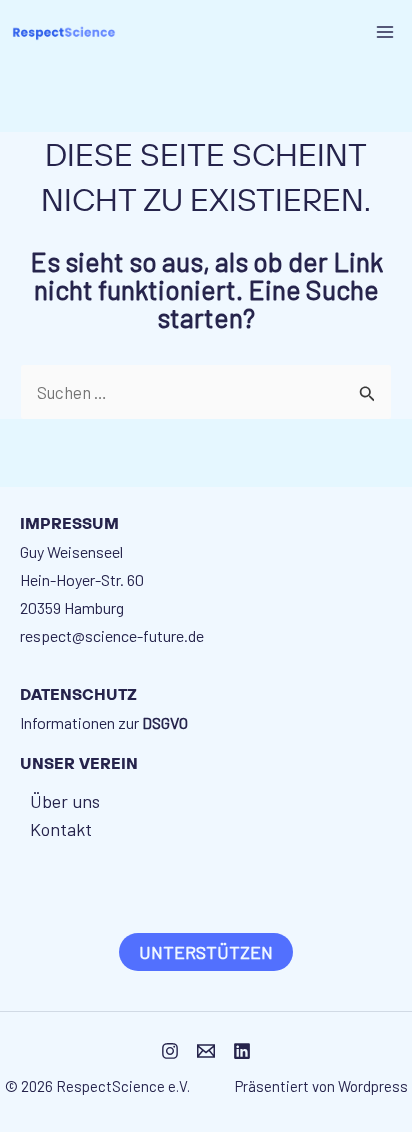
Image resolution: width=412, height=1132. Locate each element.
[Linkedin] (242, 1051)
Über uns (65, 801)
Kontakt (61, 829)
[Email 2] (206, 1051)
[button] (206, 952)
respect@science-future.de (112, 635)
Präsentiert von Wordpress (321, 1086)
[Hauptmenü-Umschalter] (386, 32)
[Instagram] (170, 1051)
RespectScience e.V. (126, 1086)
